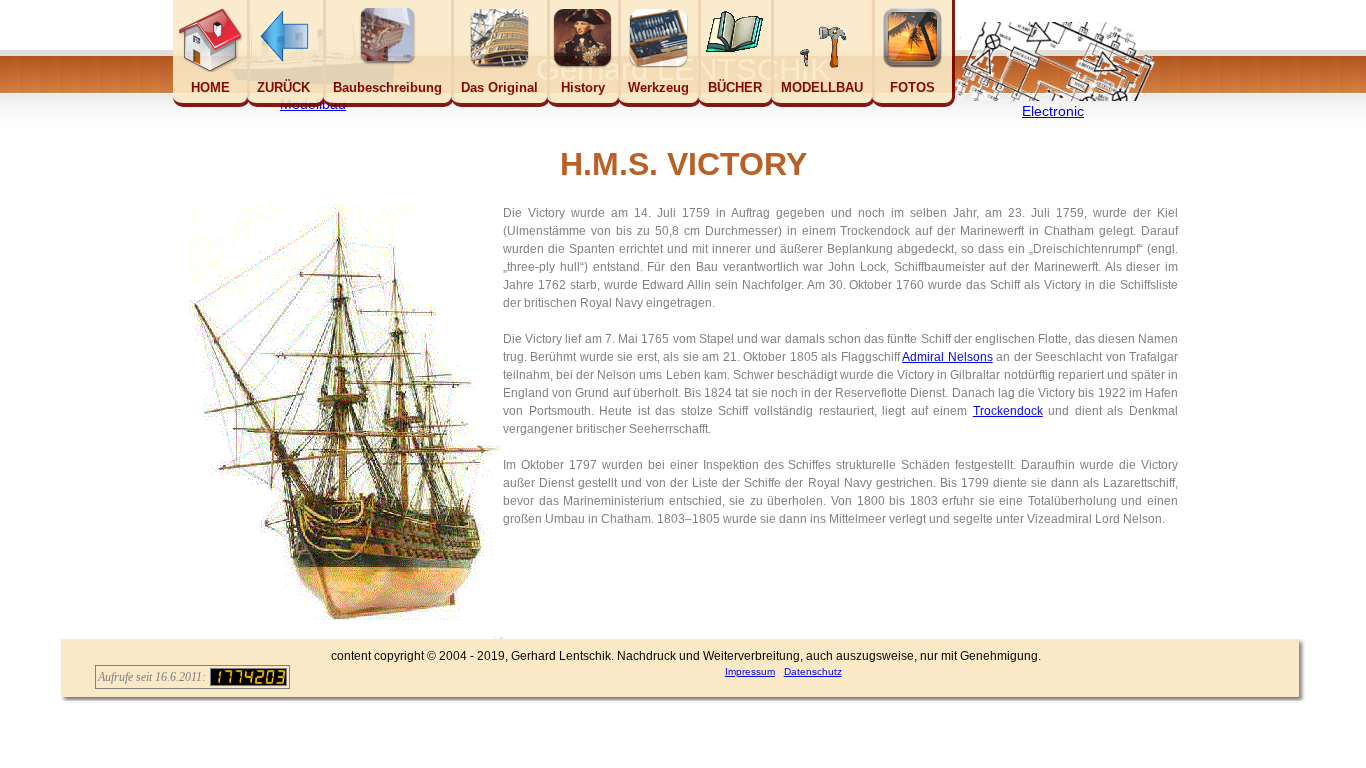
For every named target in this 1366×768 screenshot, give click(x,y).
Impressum (750, 671)
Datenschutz (813, 671)
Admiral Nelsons (947, 357)
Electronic (1053, 111)
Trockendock (1008, 411)
